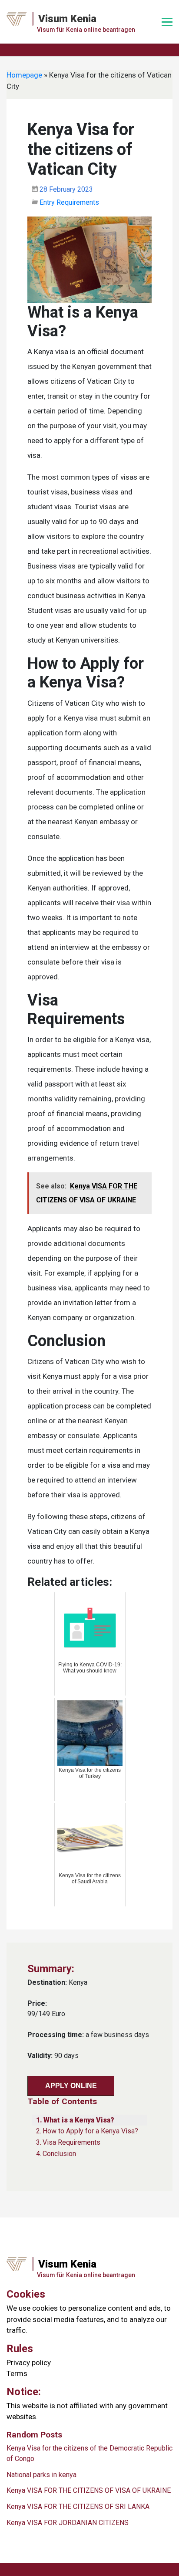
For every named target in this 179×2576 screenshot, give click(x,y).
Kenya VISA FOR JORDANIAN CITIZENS (68, 2523)
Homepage (24, 75)
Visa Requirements (71, 2142)
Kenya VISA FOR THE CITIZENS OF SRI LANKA (78, 2507)
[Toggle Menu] (167, 22)
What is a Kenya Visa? (79, 2120)
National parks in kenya (41, 2475)
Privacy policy (29, 2363)
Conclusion (59, 2154)
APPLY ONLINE (71, 2086)
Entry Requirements (69, 202)
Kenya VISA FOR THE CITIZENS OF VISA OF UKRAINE (89, 2490)
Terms (17, 2373)
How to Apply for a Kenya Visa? (90, 2131)
